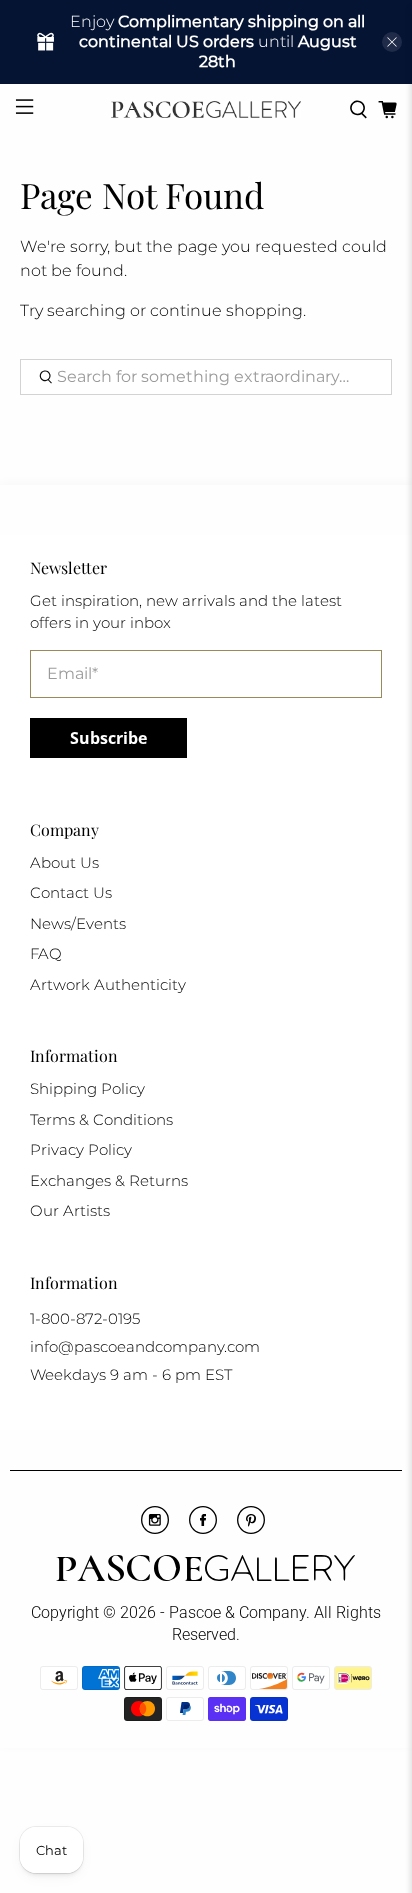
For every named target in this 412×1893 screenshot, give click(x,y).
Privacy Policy (81, 1149)
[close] (392, 42)
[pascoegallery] (206, 109)
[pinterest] (251, 1529)
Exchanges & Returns (109, 1180)
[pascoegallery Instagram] (155, 1529)
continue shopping (226, 310)
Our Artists (70, 1210)
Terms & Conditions (101, 1119)
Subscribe (108, 738)
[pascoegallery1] (205, 1571)
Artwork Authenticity (108, 984)
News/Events (78, 923)
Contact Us (71, 892)
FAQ (46, 953)
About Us (64, 862)
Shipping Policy (87, 1088)
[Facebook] (203, 1529)
